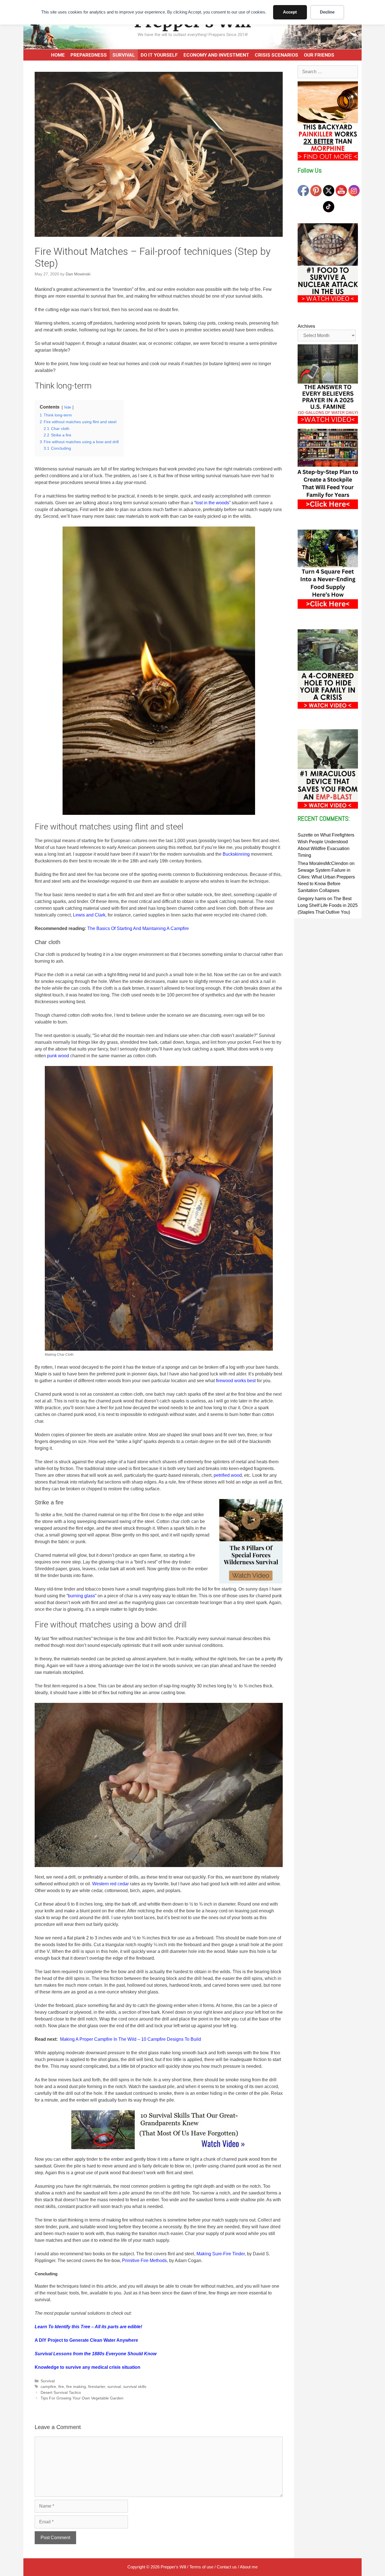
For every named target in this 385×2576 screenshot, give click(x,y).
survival (114, 2387)
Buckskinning (236, 854)
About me (249, 2567)
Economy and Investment (216, 55)
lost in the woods (212, 503)
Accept (290, 12)
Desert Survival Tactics (61, 2393)
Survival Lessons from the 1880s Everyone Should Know (96, 2354)
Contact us (227, 2567)
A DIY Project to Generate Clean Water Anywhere (86, 2340)
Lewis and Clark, (90, 915)
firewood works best (236, 1381)
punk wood (58, 1056)
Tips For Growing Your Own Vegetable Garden (82, 2398)
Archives (306, 326)
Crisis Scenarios (276, 55)
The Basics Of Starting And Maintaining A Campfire (138, 928)
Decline (327, 12)
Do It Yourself (159, 55)
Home (58, 55)
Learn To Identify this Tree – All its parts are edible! (88, 2327)
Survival (124, 55)
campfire (48, 2387)
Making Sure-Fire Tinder (221, 2254)
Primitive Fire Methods (144, 2261)
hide (68, 407)
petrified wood (228, 1475)
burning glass (81, 1596)
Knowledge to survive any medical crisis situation (88, 2367)
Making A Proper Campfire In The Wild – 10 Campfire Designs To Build (130, 2039)
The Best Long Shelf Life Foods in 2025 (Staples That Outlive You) (328, 905)
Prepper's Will (173, 2567)
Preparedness (89, 55)
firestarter (97, 2387)
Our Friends (319, 55)
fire (61, 2387)
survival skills (135, 2387)
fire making (76, 2387)
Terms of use (201, 2567)
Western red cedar (110, 1884)
